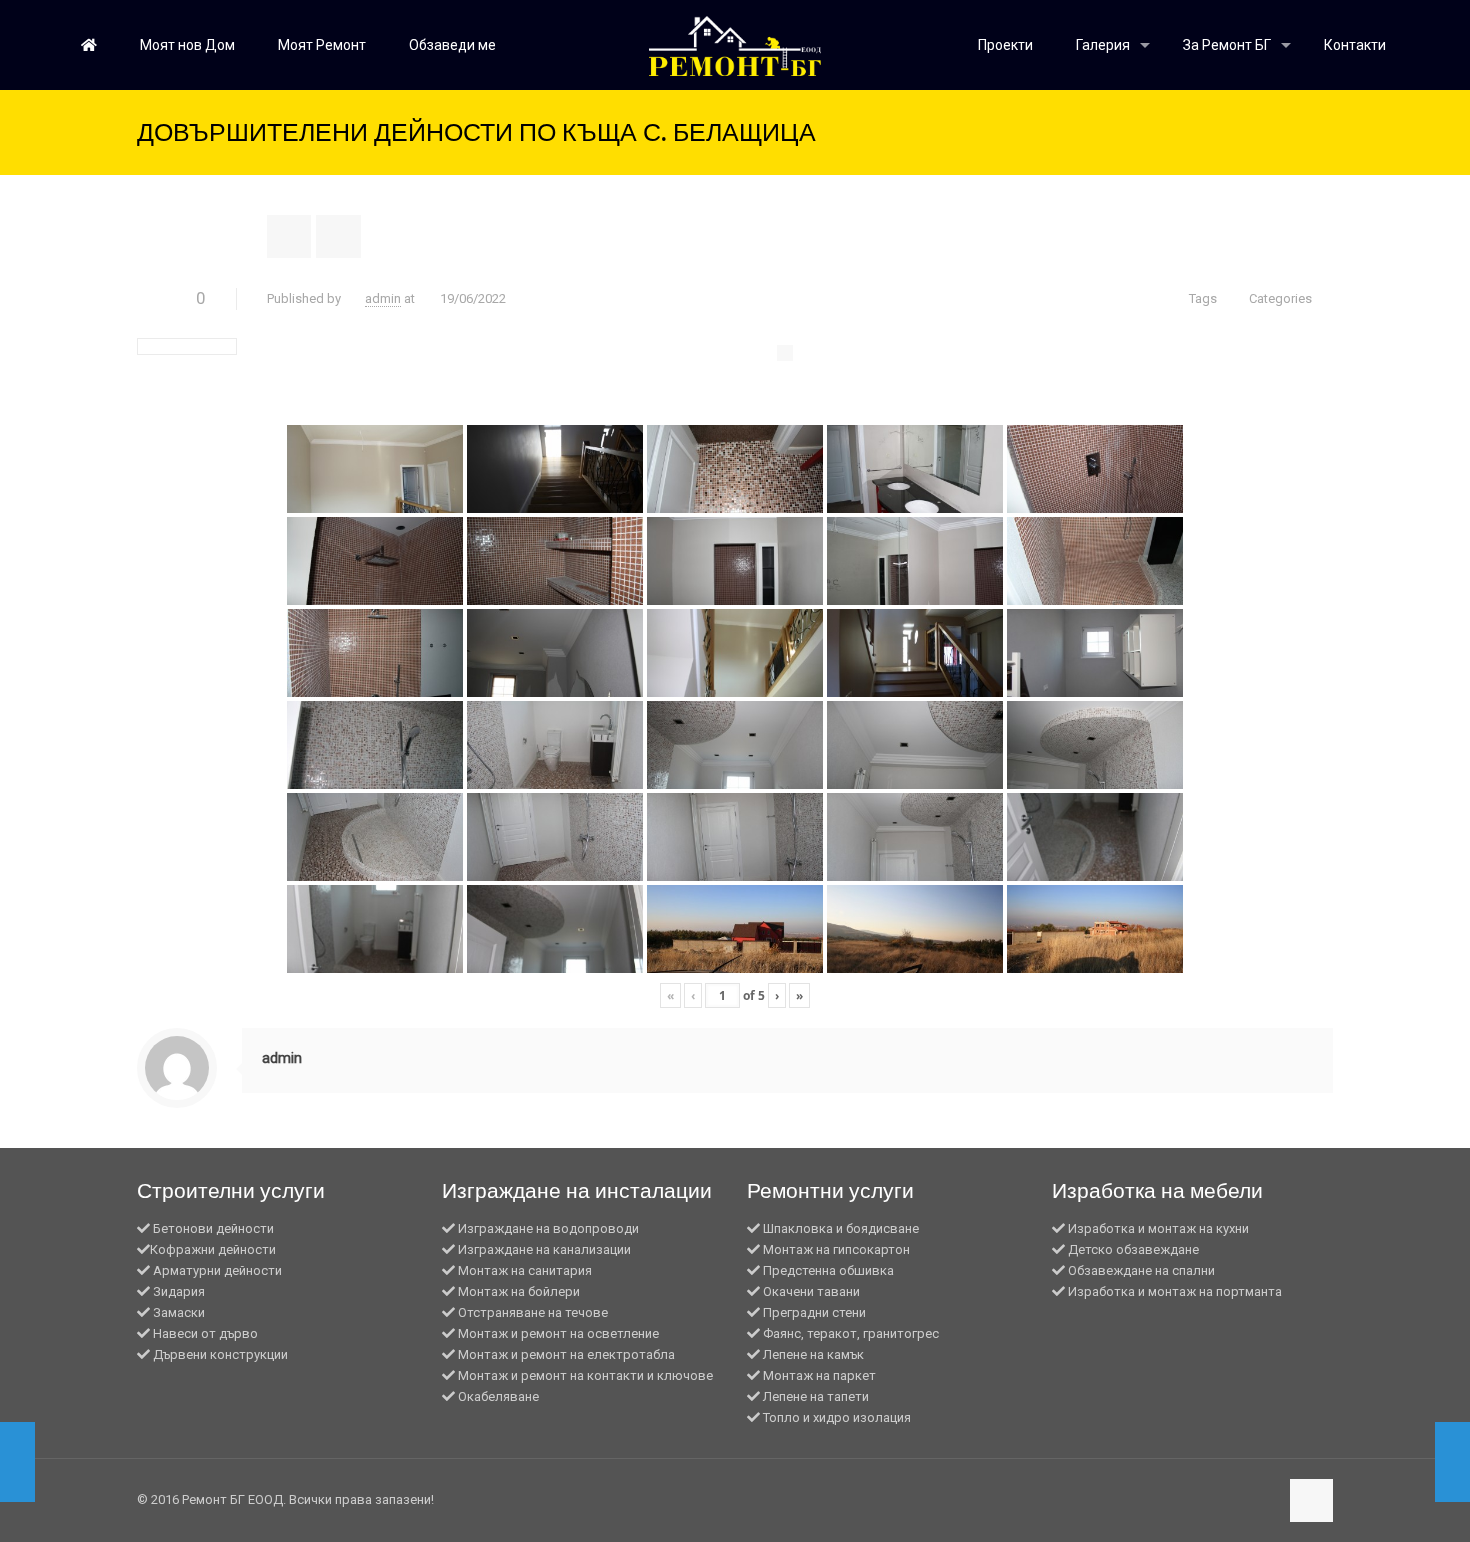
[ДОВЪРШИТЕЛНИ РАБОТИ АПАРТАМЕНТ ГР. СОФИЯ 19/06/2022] (1412, 1462)
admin (383, 298)
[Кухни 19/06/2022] (57, 1462)
